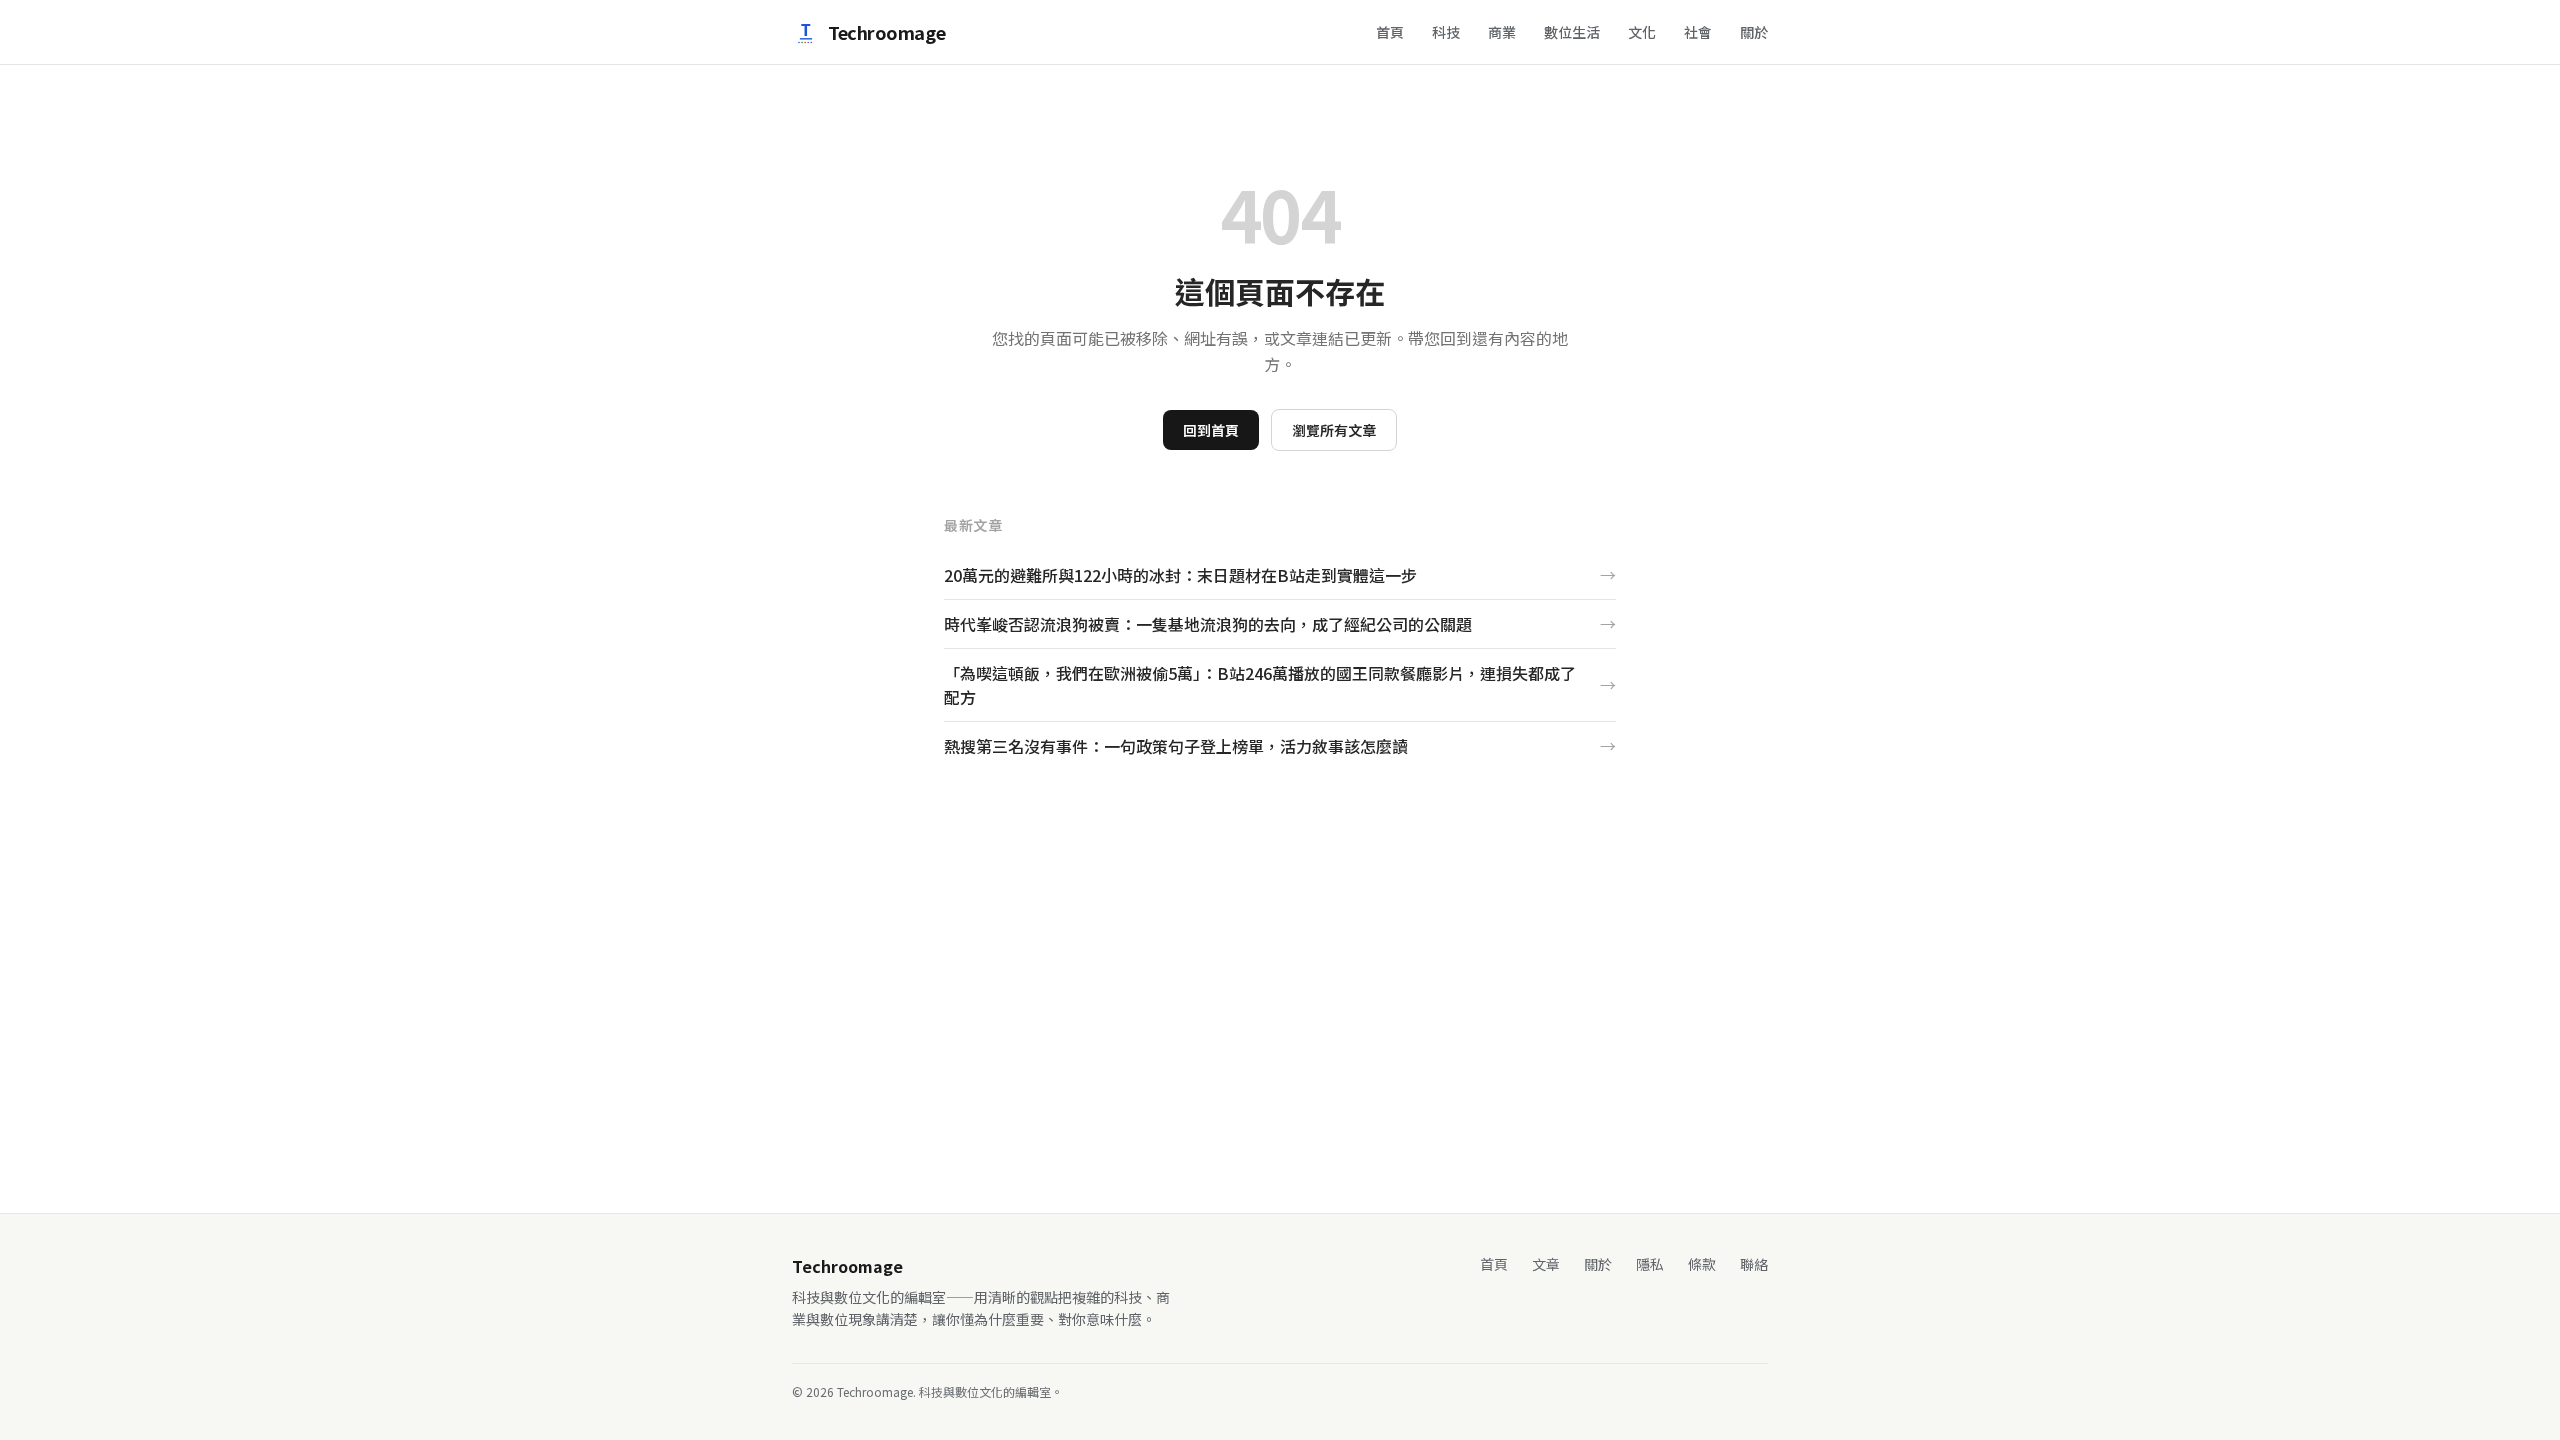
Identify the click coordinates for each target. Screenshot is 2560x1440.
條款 (1702, 1264)
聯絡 (1754, 1264)
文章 (1546, 1264)
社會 (1698, 32)
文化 (1642, 32)
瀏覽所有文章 (1334, 430)
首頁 (1390, 32)
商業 (1502, 32)
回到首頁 (1211, 430)
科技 (1446, 32)
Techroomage (886, 32)
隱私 (1650, 1264)
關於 (1754, 32)
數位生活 (1572, 32)
